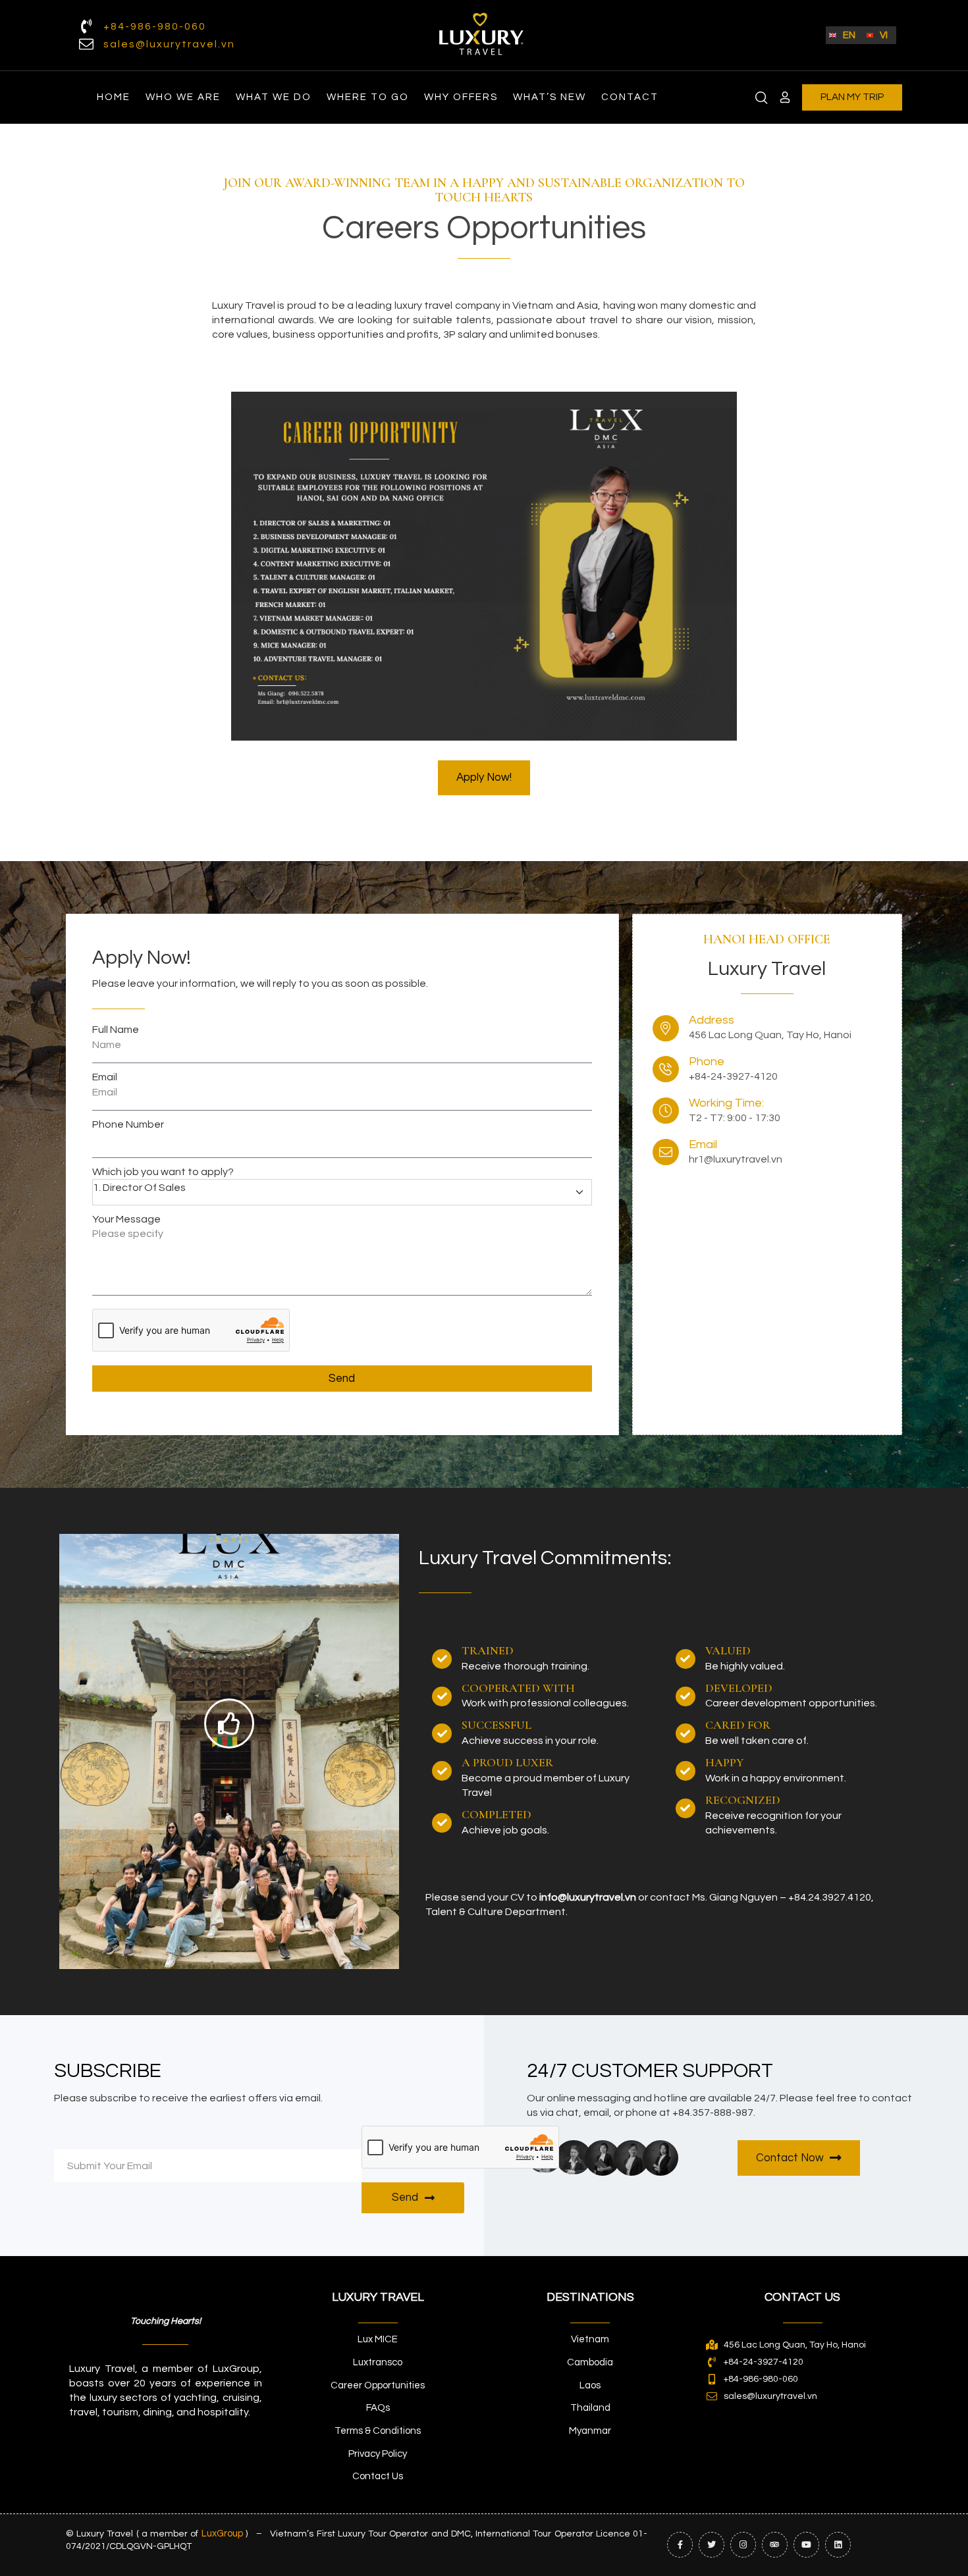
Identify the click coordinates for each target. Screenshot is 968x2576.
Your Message (126, 1219)
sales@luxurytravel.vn (169, 44)
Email (105, 1077)
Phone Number (128, 1124)
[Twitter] (712, 2545)
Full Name (116, 1030)
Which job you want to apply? (163, 1172)
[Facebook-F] (680, 2545)
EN (849, 35)
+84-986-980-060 (155, 26)
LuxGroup (222, 2534)
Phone (707, 1062)
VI (884, 35)
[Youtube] (806, 2545)
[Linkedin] (838, 2545)
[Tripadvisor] (775, 2545)
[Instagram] (743, 2545)
